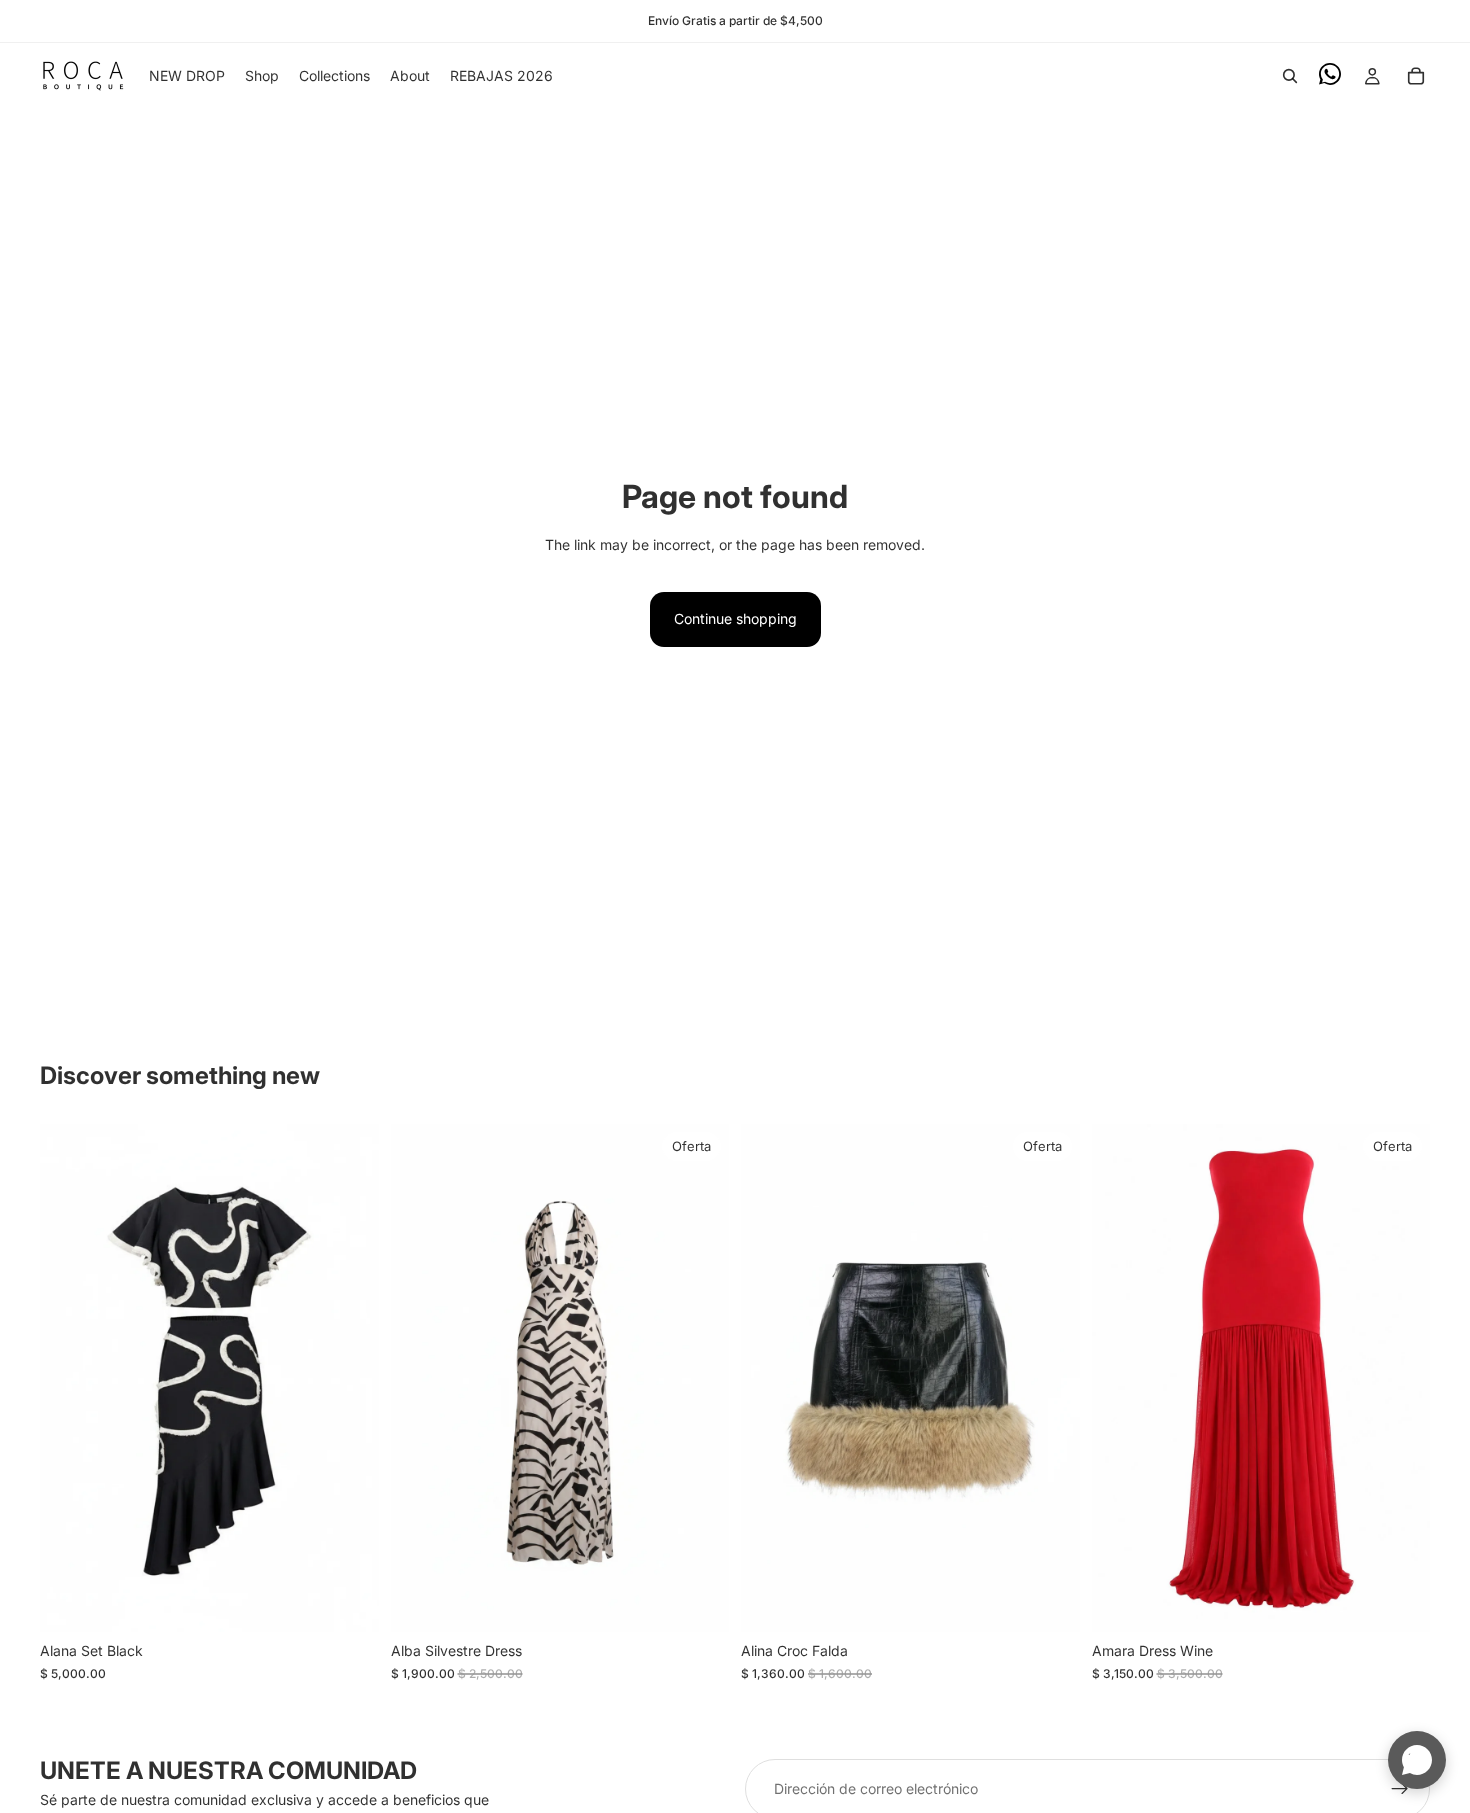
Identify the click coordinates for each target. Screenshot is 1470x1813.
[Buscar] (1290, 76)
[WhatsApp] (1330, 74)
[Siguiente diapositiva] (349, 1378)
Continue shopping (735, 618)
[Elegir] (348, 1602)
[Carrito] (1416, 76)
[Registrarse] (1400, 1789)
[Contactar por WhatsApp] (1417, 1760)
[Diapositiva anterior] (70, 1378)
